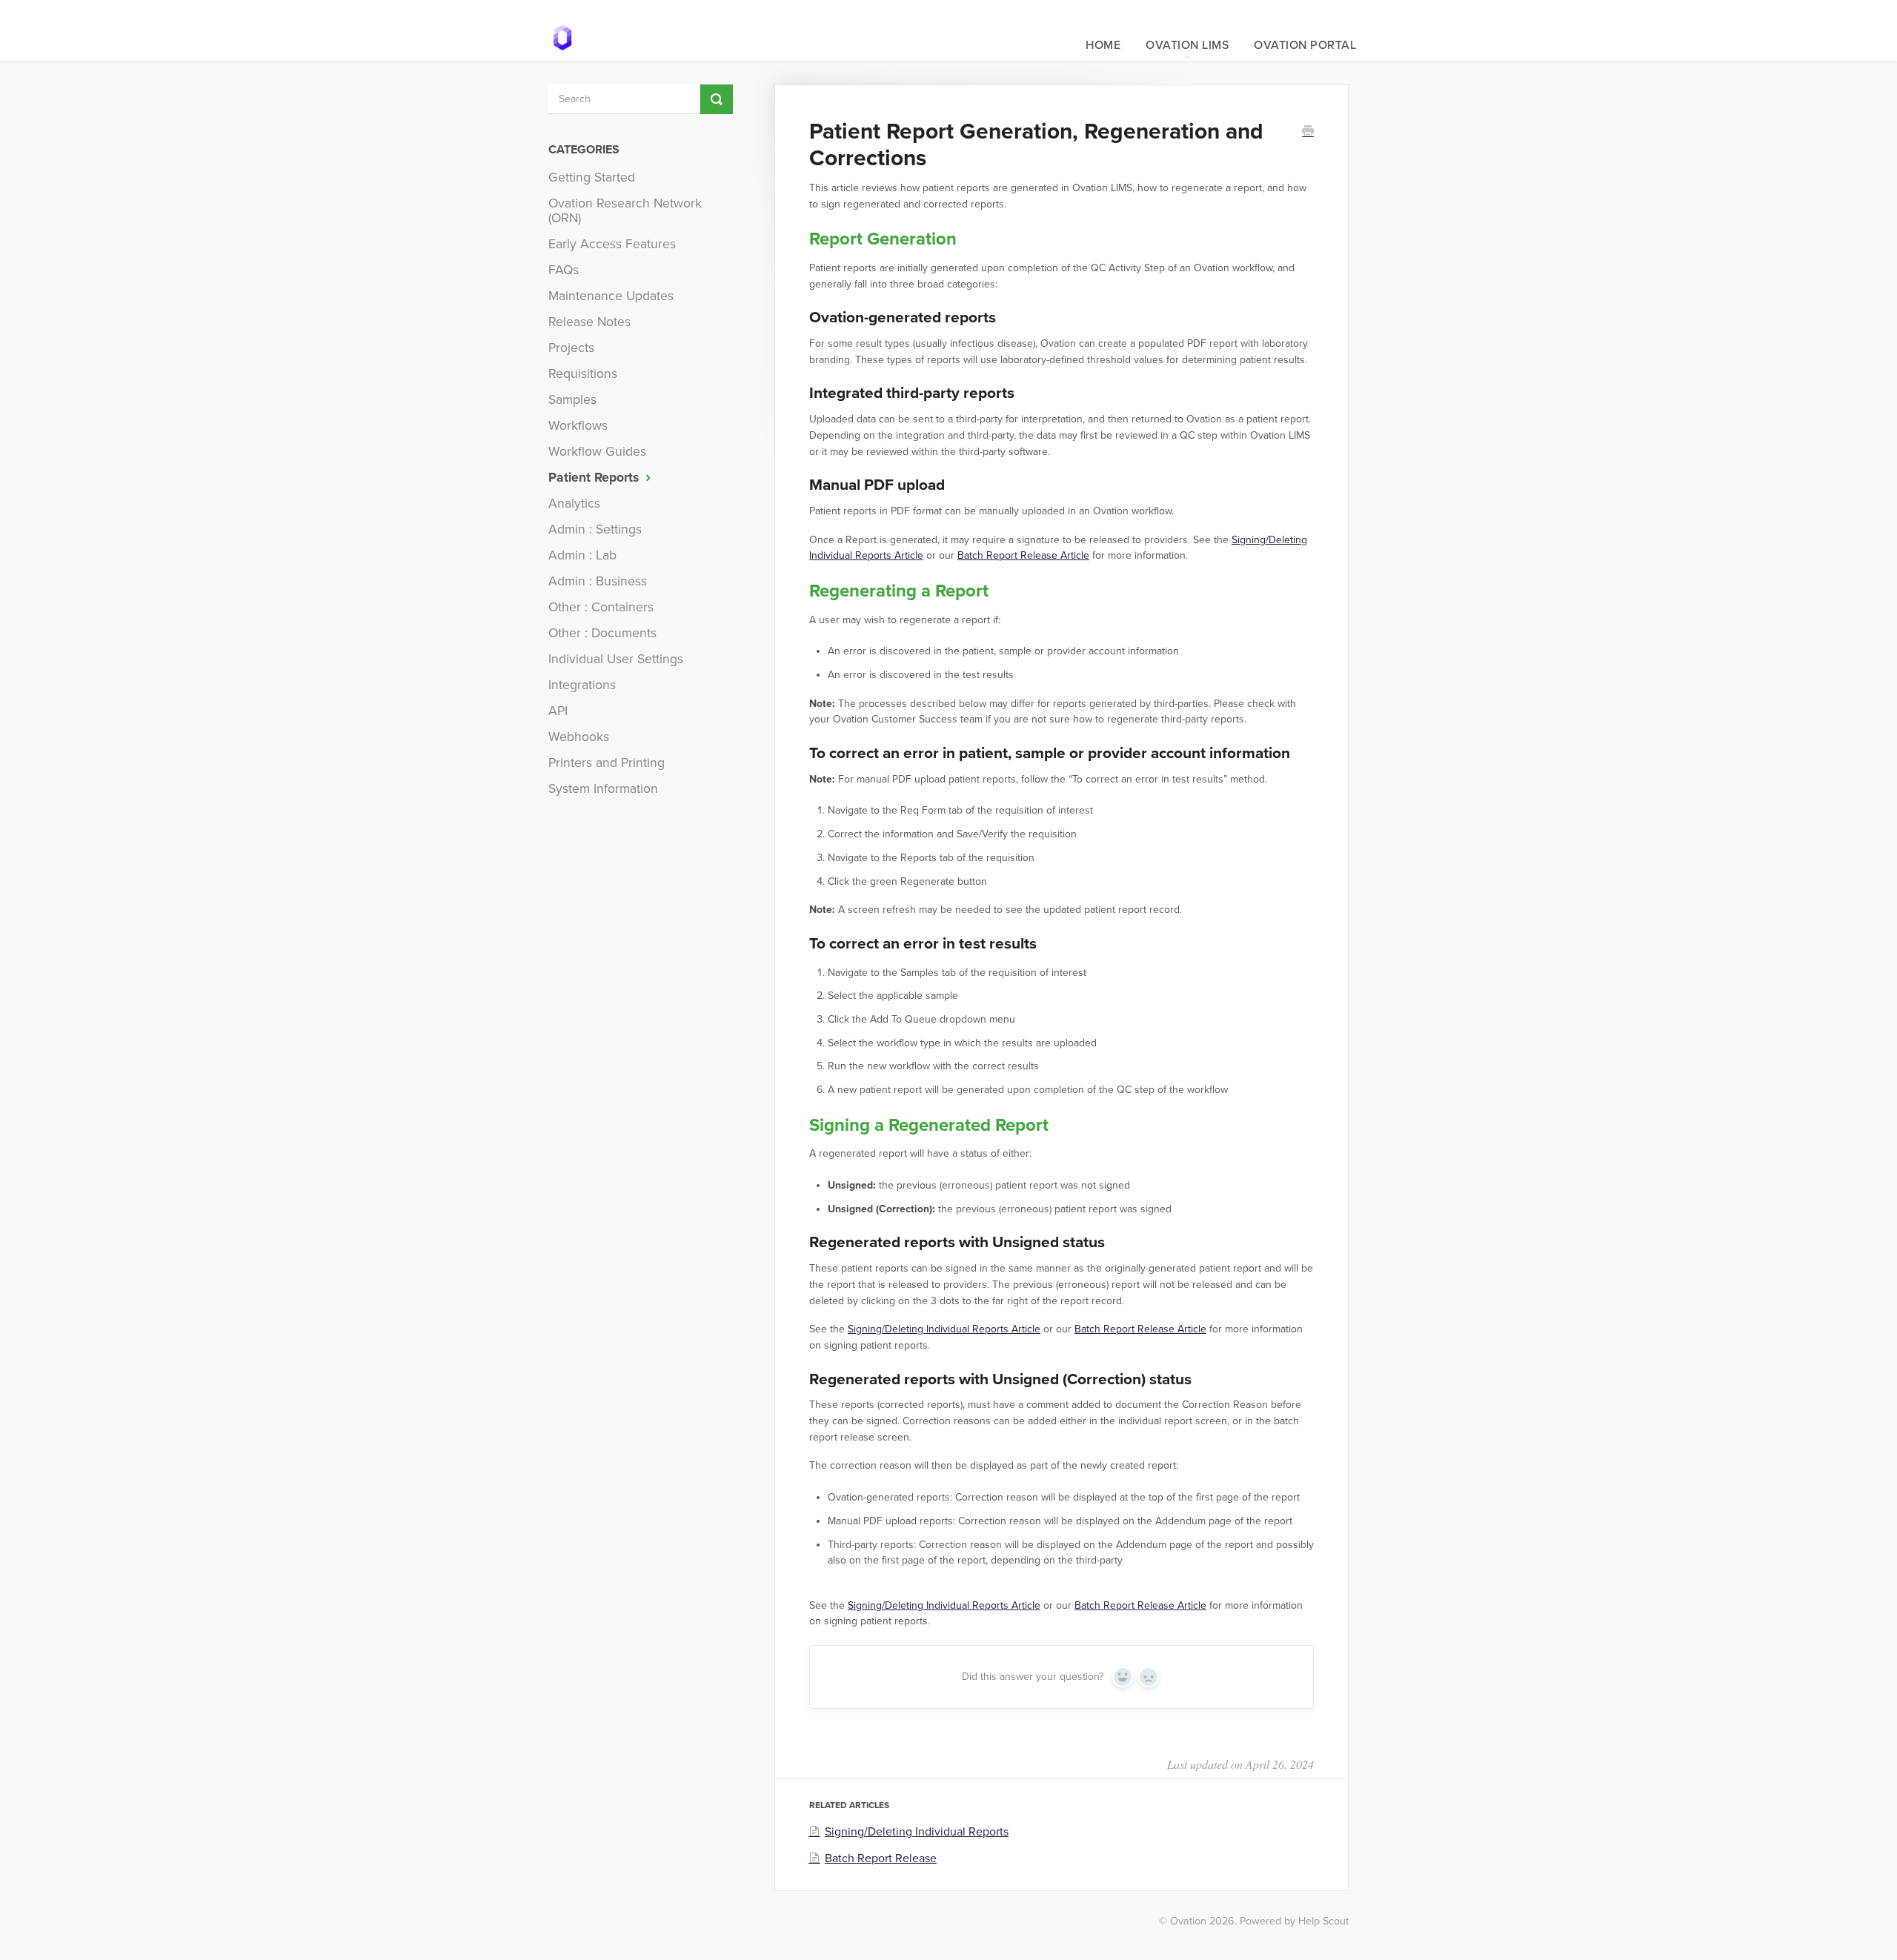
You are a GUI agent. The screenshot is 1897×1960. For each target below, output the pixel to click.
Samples (572, 400)
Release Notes (589, 322)
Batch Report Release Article (1023, 555)
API (558, 711)
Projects (571, 348)
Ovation (1188, 1921)
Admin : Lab (582, 555)
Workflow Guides (597, 452)
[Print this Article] (1308, 133)
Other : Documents (602, 633)
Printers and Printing (607, 763)
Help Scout (1323, 1921)
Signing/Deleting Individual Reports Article (944, 1329)
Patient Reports (595, 478)
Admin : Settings (595, 529)
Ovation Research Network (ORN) (625, 211)
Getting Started (592, 177)
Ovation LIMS (1187, 45)
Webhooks (579, 737)
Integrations (582, 685)
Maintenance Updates (611, 296)
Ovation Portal (1305, 45)
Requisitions (583, 374)
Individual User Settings (616, 659)
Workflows (578, 426)
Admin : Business (598, 581)
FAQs (564, 270)
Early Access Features (612, 244)
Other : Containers (601, 607)
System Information (603, 789)
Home (1103, 45)
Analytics (574, 504)
